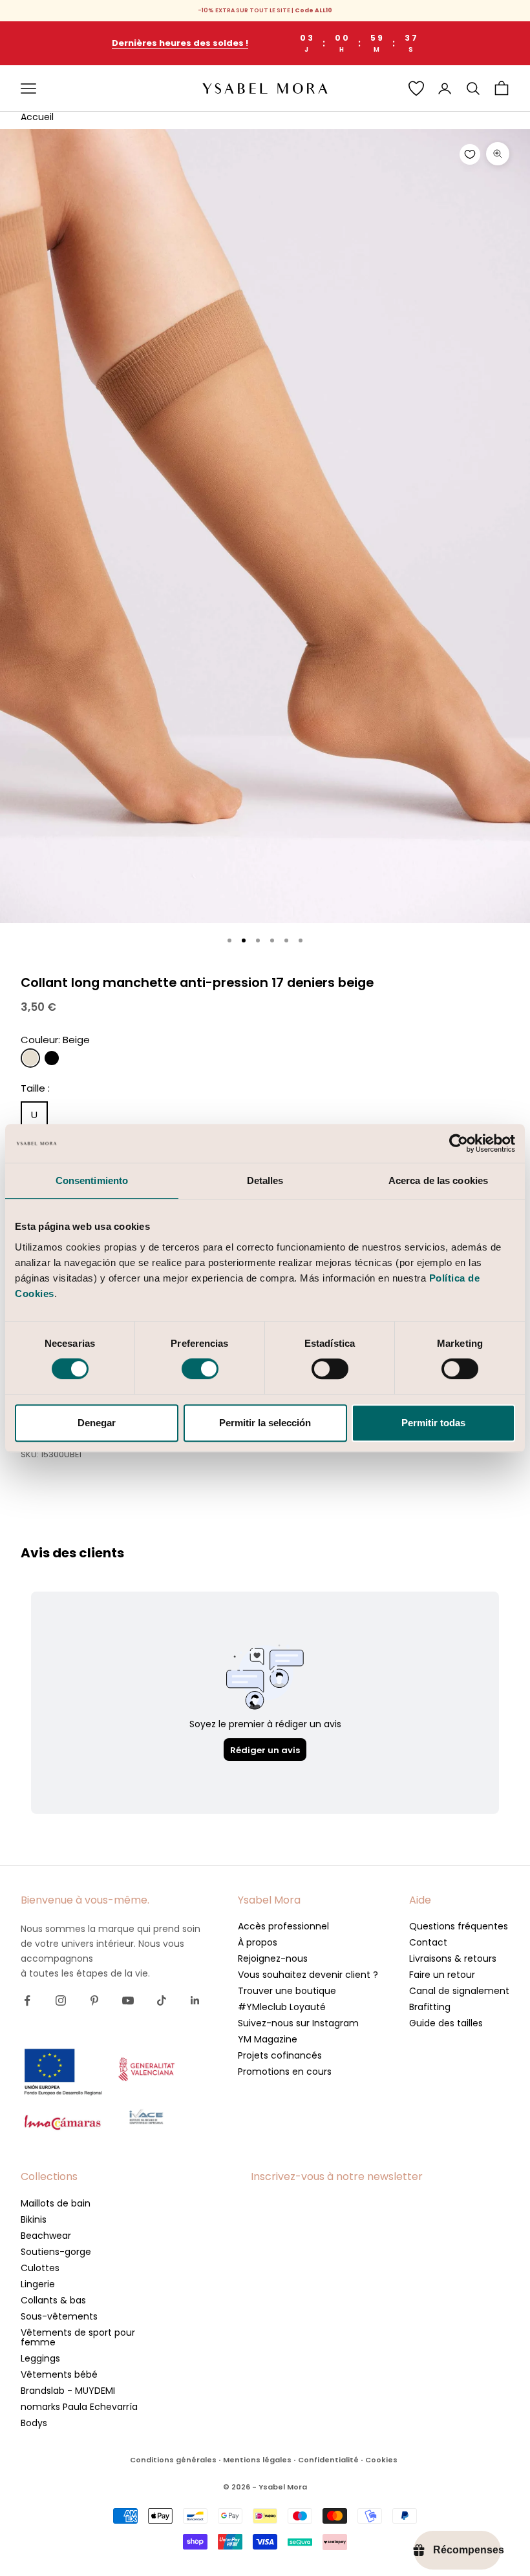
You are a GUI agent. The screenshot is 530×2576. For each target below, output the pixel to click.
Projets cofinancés (280, 2055)
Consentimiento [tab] (92, 1180)
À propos (258, 1942)
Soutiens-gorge (56, 2252)
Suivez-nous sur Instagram (298, 2023)
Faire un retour (442, 1975)
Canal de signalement (459, 1991)
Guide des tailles (446, 2023)
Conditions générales (173, 2460)
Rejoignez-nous (273, 1958)
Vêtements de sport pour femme (78, 2337)
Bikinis (34, 2219)
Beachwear (46, 2236)
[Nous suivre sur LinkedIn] (195, 2000)
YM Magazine (268, 2039)
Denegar (97, 1423)
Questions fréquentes (459, 1926)
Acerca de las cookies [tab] (438, 1180)
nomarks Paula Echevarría (79, 2407)
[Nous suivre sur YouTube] (128, 2000)
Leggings (40, 2358)
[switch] (200, 1369)
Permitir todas (433, 1423)
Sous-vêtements (59, 2316)
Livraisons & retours (453, 1958)
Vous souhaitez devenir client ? (308, 1975)
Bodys (34, 2423)
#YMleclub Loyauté (282, 2007)
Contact (428, 1942)
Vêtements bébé (59, 2374)
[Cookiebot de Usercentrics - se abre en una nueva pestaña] (459, 1143)
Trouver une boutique (287, 1991)
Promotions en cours (285, 2072)
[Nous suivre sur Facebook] (27, 2000)
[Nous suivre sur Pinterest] (94, 2000)
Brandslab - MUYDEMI (68, 2391)
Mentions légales (257, 2460)
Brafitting (430, 2007)
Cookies (381, 2460)
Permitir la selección (265, 1423)
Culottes (40, 2268)
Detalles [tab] (265, 1180)
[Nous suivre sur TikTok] (162, 2000)
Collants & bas (53, 2300)
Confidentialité (328, 2460)
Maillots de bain (56, 2203)
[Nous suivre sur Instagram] (61, 2000)
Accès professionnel (283, 1926)
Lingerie (38, 2284)
